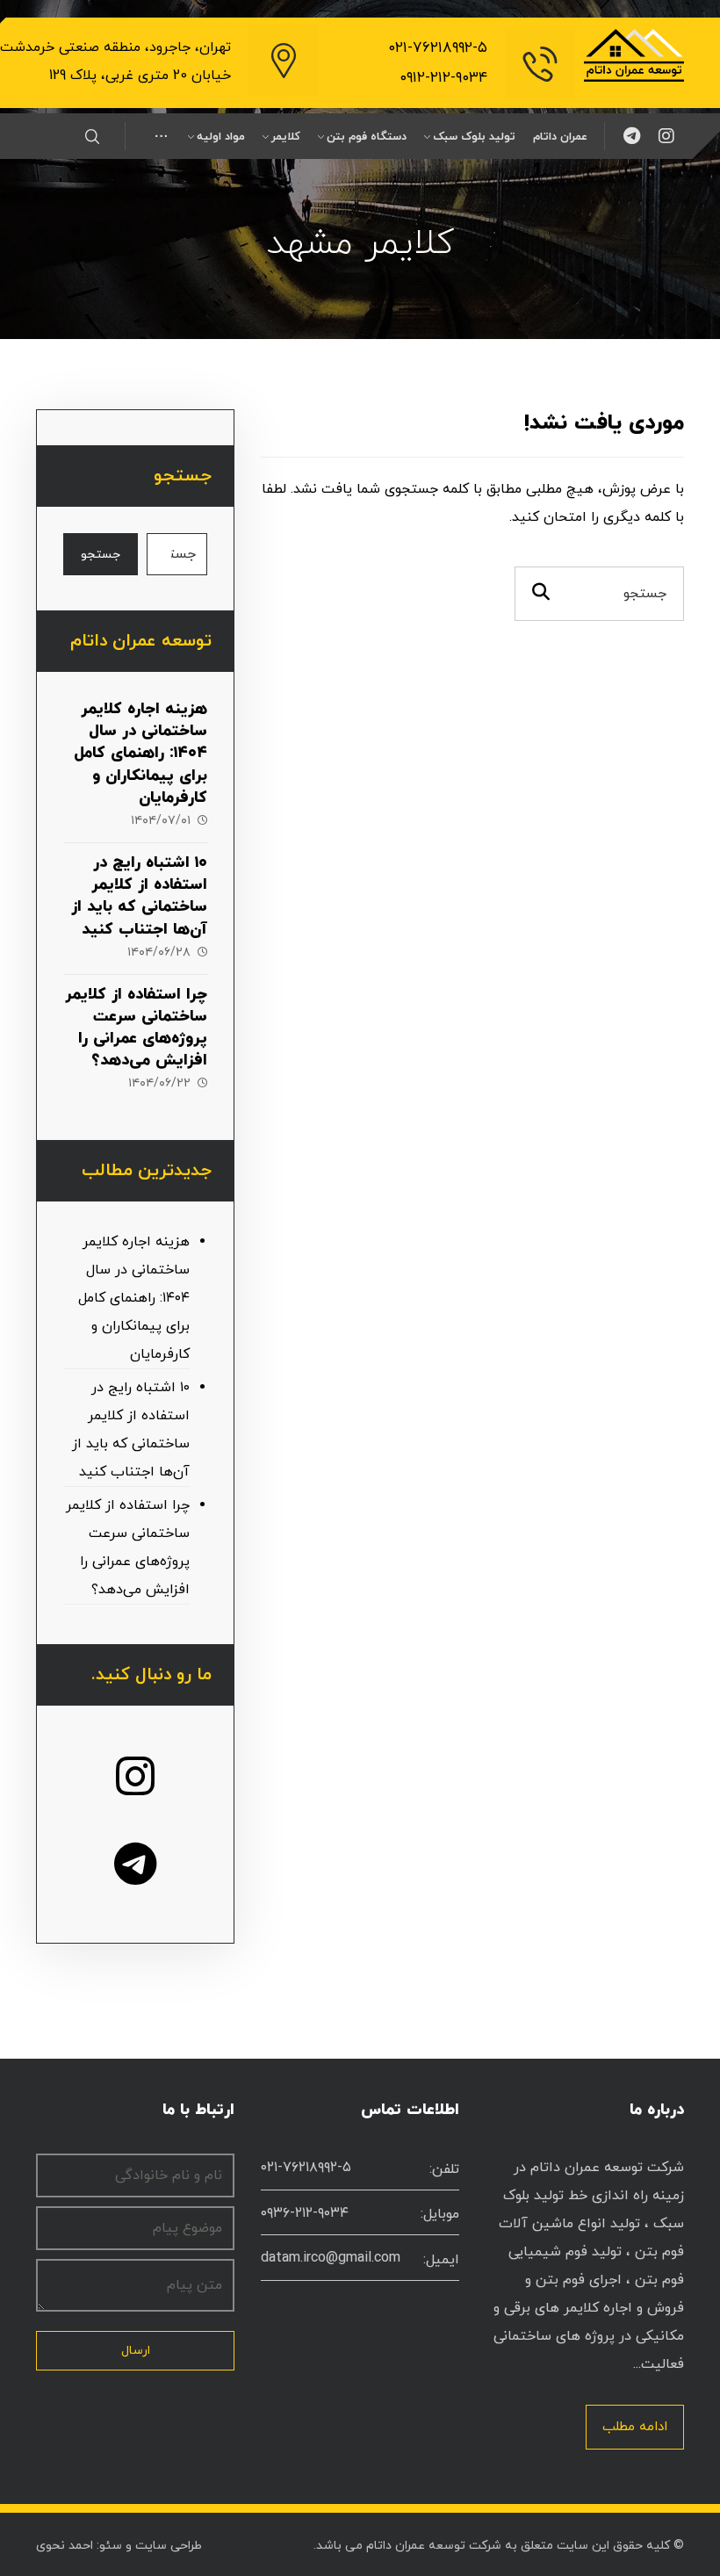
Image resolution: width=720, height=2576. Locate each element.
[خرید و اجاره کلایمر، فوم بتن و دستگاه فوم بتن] (634, 55)
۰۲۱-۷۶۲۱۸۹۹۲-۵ (438, 48)
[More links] (161, 137)
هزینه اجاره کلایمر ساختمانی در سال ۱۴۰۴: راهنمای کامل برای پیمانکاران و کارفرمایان (140, 754)
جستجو (101, 555)
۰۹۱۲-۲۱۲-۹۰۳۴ (443, 78)
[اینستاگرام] (666, 136)
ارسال (136, 2351)
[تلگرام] (631, 136)
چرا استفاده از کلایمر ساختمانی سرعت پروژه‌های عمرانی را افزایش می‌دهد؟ (136, 1028)
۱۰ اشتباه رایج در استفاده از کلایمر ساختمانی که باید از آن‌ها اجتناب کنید (139, 896)
